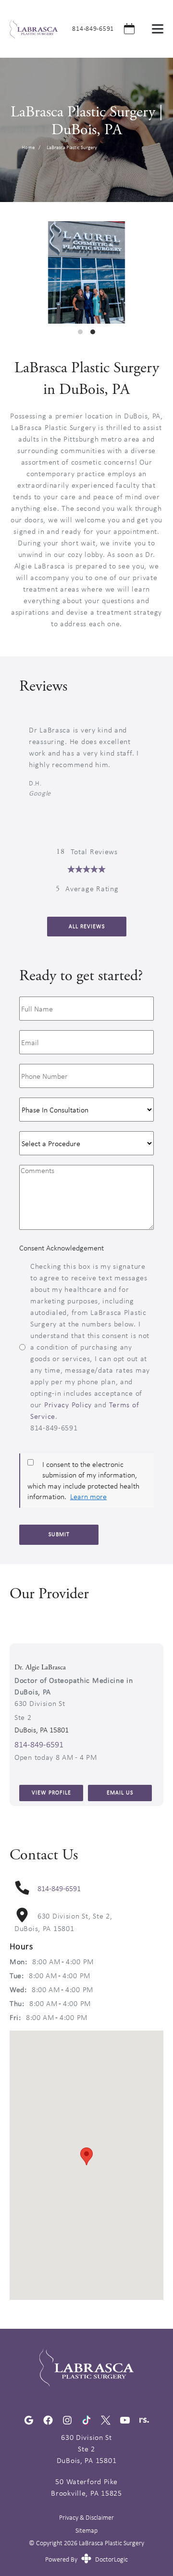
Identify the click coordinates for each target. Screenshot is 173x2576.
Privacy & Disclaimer (86, 2518)
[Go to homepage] (29, 29)
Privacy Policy (68, 1405)
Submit (59, 1534)
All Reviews (87, 926)
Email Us (120, 1793)
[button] (86, 2156)
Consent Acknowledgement (62, 1248)
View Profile (51, 1793)
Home (28, 147)
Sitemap (86, 2530)
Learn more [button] (88, 1496)
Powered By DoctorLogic (86, 2559)
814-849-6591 (93, 28)
